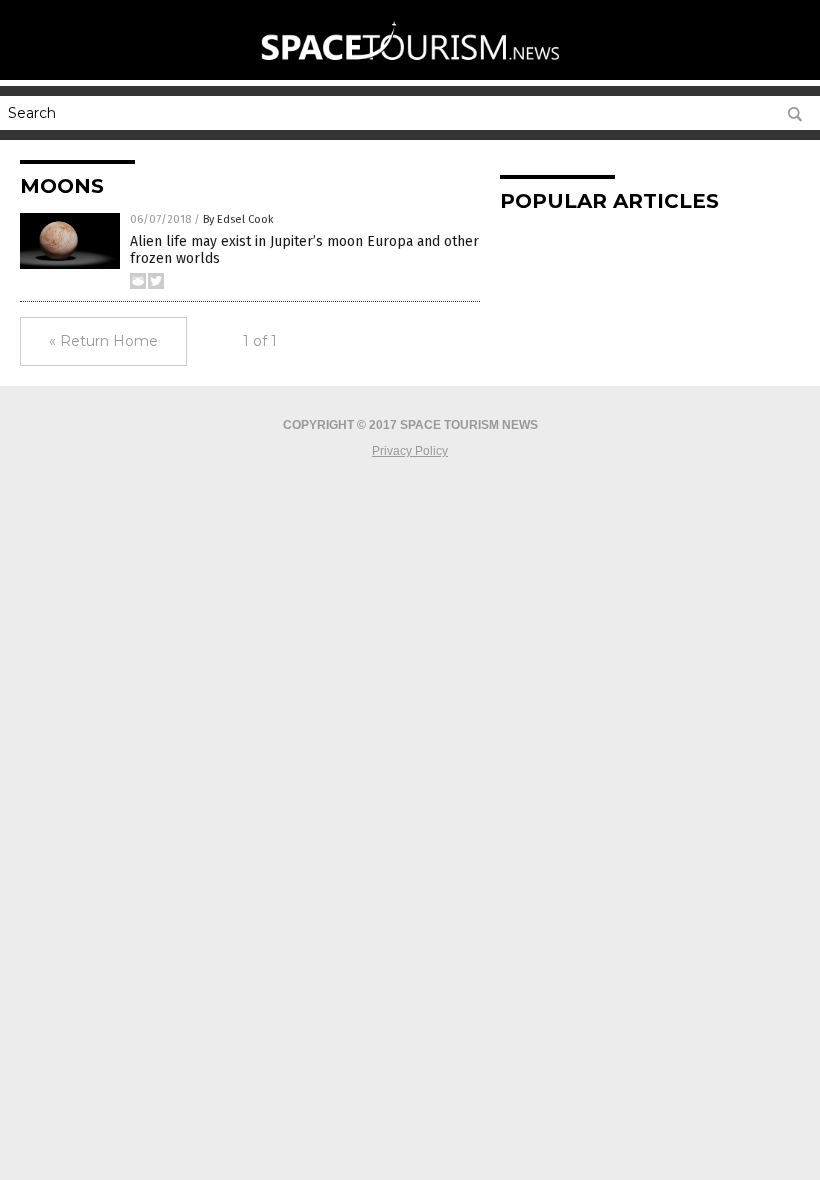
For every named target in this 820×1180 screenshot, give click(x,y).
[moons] (410, 70)
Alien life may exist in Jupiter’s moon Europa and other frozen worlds (304, 250)
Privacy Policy (410, 451)
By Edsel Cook (238, 219)
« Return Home (103, 341)
